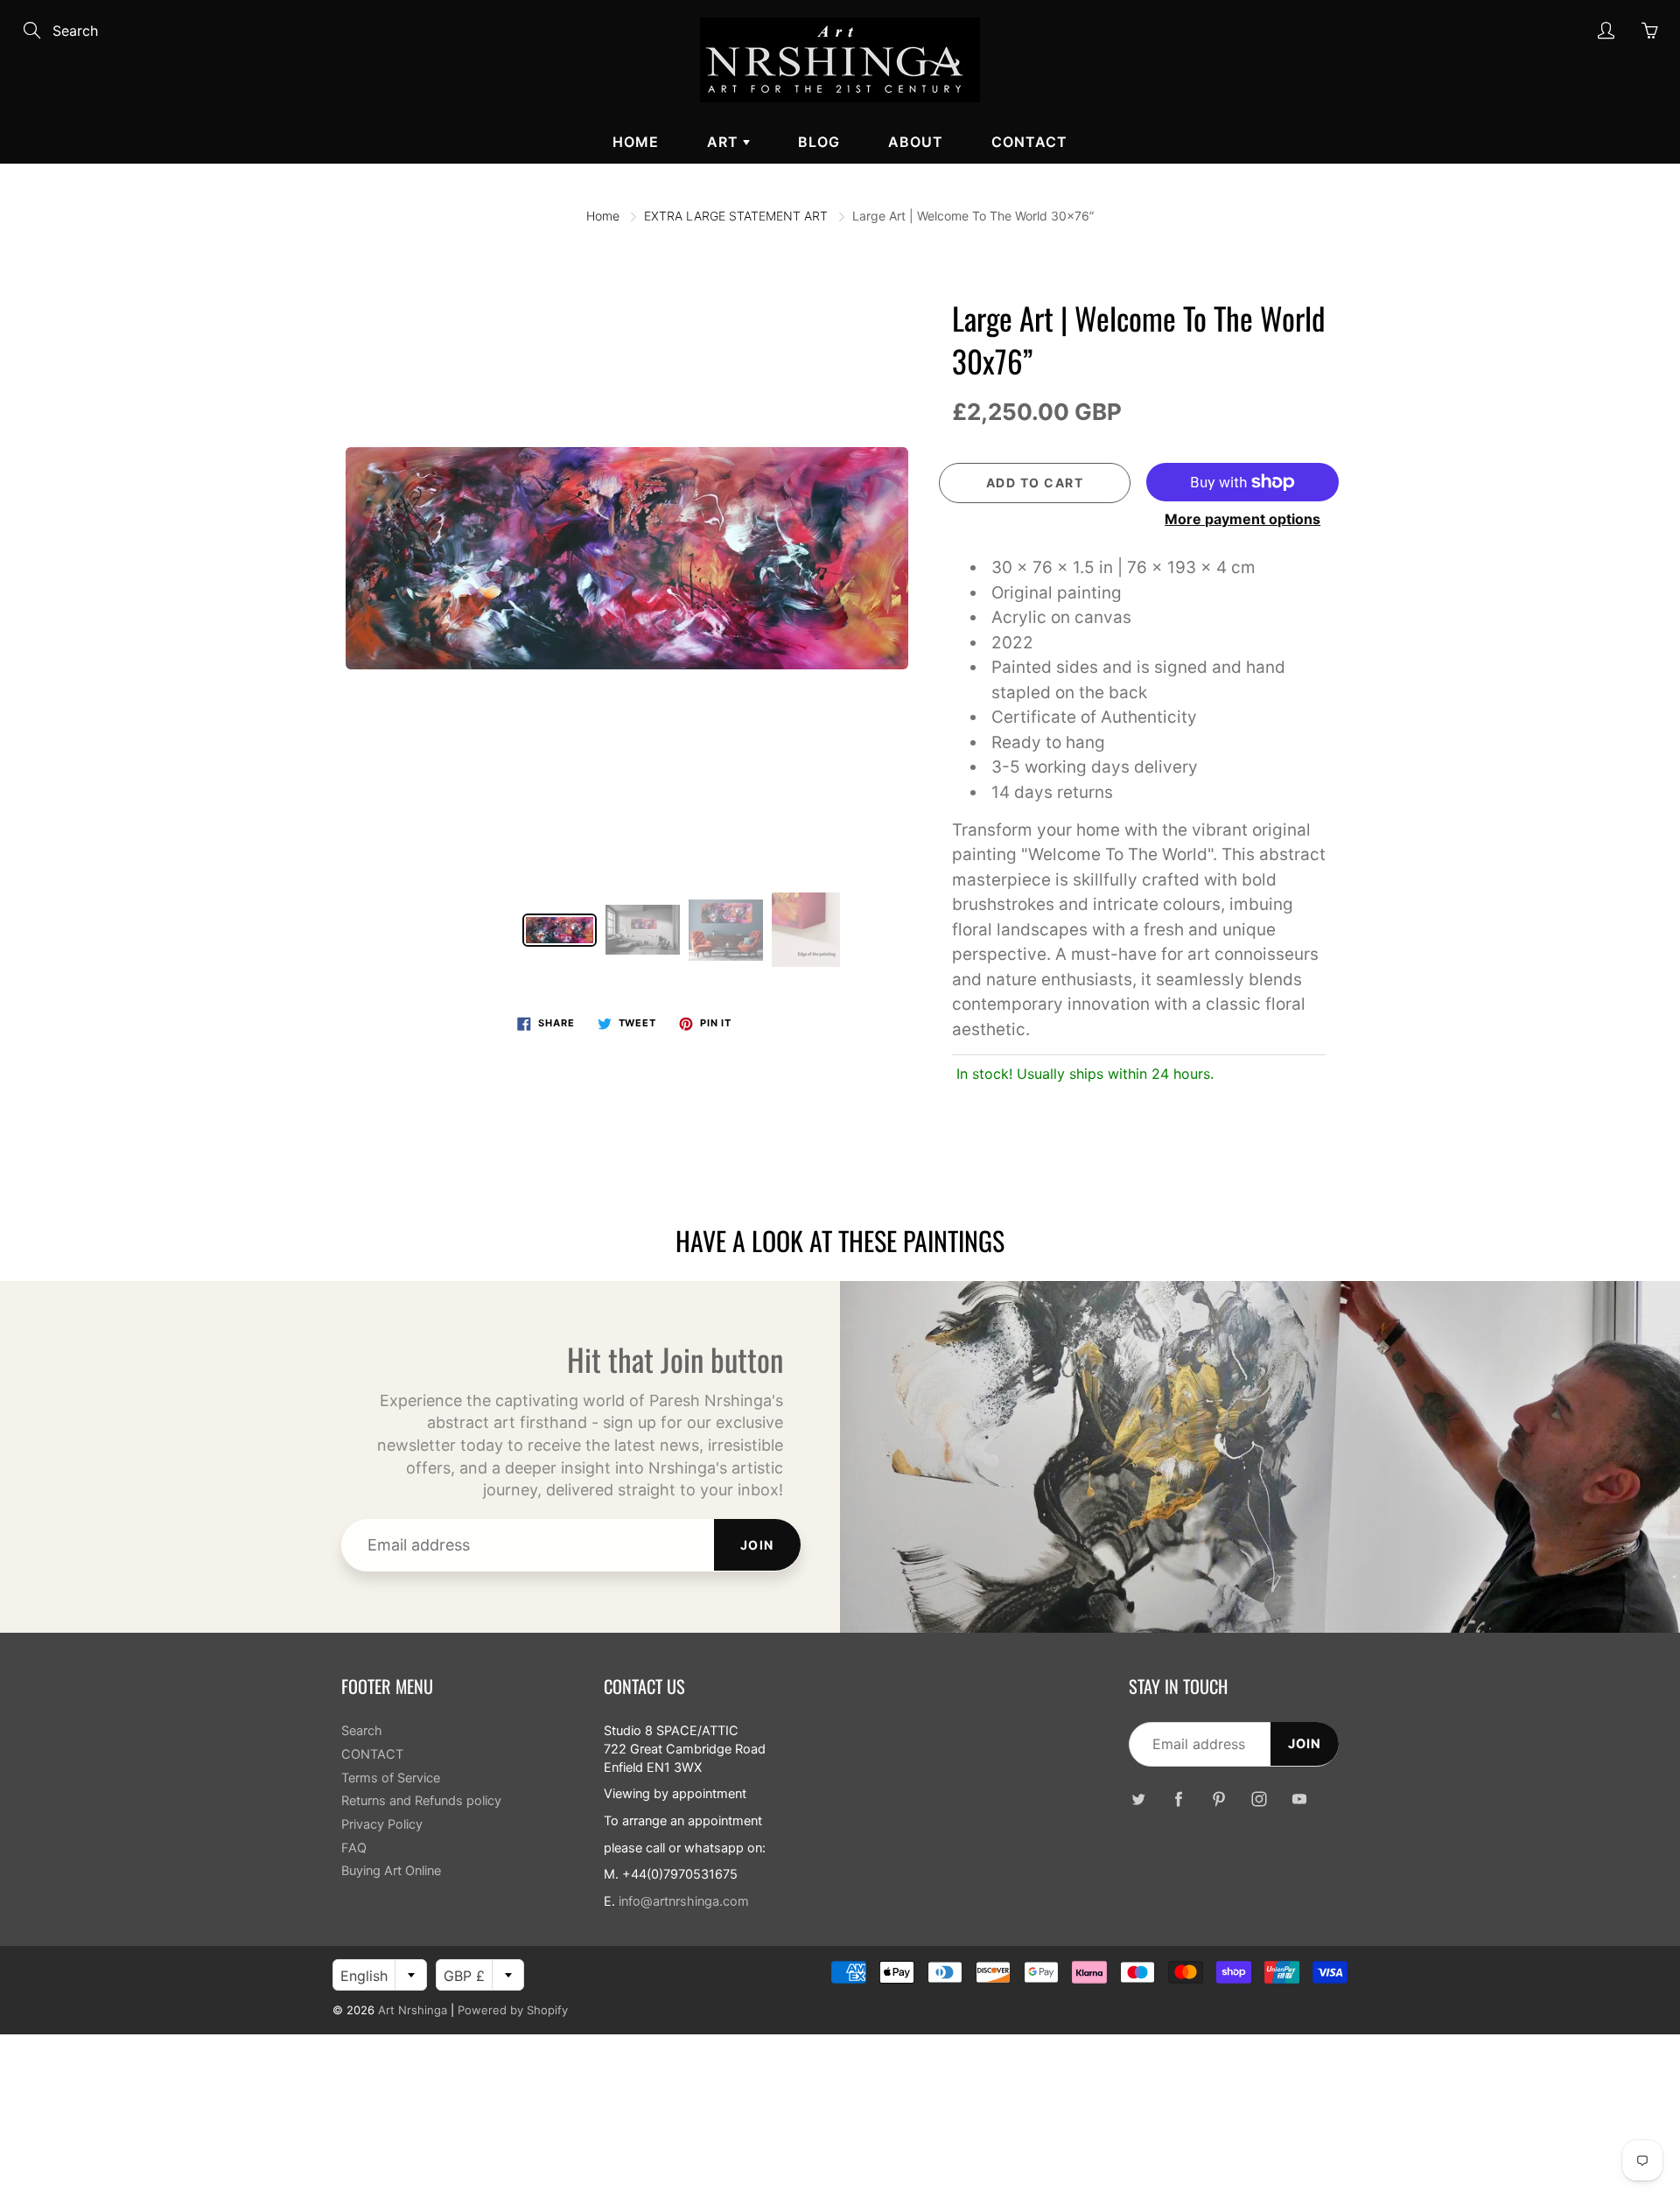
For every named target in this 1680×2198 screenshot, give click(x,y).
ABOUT (916, 142)
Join (757, 1545)
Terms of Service (391, 1778)
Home (636, 142)
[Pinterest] (1218, 1799)
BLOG (819, 142)
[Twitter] (1138, 1799)
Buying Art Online (391, 1871)
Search (362, 1731)
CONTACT (1029, 142)
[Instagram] (1259, 1799)
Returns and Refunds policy (421, 1801)
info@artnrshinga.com (684, 1901)
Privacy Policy (382, 1824)
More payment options (1242, 519)
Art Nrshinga (413, 2010)
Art (725, 142)
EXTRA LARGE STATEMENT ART (736, 216)
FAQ (354, 1848)
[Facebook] (1178, 1799)
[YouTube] (1299, 1799)
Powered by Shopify (513, 2010)
